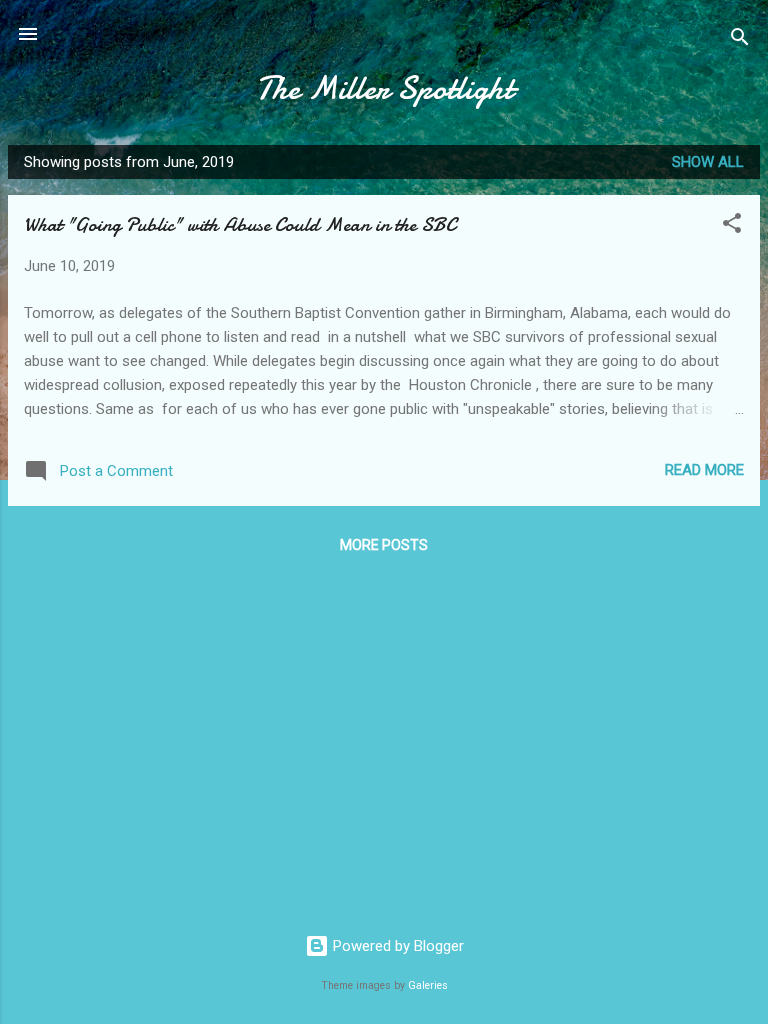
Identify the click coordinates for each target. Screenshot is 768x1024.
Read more (704, 470)
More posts (384, 545)
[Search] (740, 40)
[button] (732, 226)
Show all (708, 162)
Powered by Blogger (396, 946)
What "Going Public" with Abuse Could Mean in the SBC (240, 224)
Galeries (428, 985)
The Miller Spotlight (384, 88)
